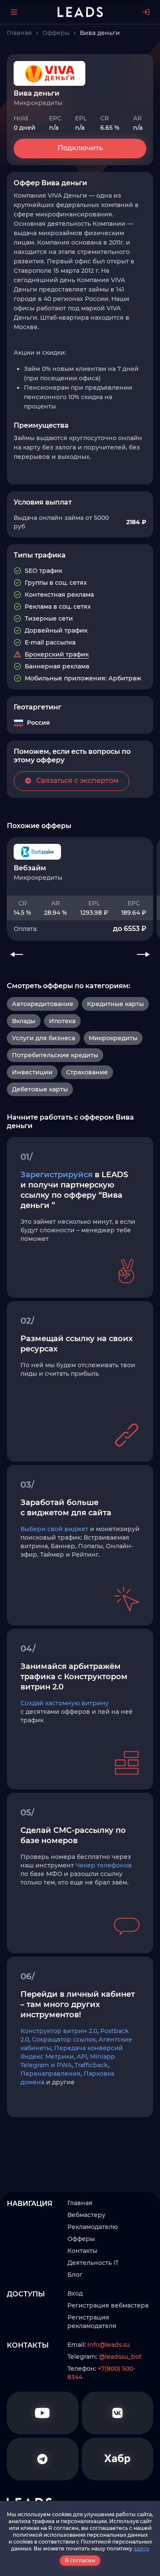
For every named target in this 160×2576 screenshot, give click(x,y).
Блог (75, 2275)
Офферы (81, 2239)
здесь (141, 2548)
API (82, 2057)
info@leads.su (109, 2345)
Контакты (82, 2251)
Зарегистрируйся (57, 1175)
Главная (80, 2203)
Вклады (24, 1021)
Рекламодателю (93, 2227)
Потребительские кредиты (55, 1055)
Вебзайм (30, 868)
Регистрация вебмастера (108, 2305)
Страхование (87, 1072)
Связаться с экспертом (77, 780)
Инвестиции (32, 1072)
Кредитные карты (115, 1004)
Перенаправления (51, 2074)
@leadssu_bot (120, 2357)
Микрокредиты (113, 1038)
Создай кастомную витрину (65, 1703)
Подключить (80, 148)
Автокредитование (43, 1004)
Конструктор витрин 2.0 (59, 2031)
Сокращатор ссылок (64, 2039)
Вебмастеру (86, 2215)
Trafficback (91, 2065)
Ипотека (62, 1021)
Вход (75, 2293)
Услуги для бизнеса (44, 1038)
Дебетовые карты (40, 1089)
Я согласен (80, 2560)
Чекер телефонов (104, 1865)
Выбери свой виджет (54, 1529)
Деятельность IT (93, 2263)
